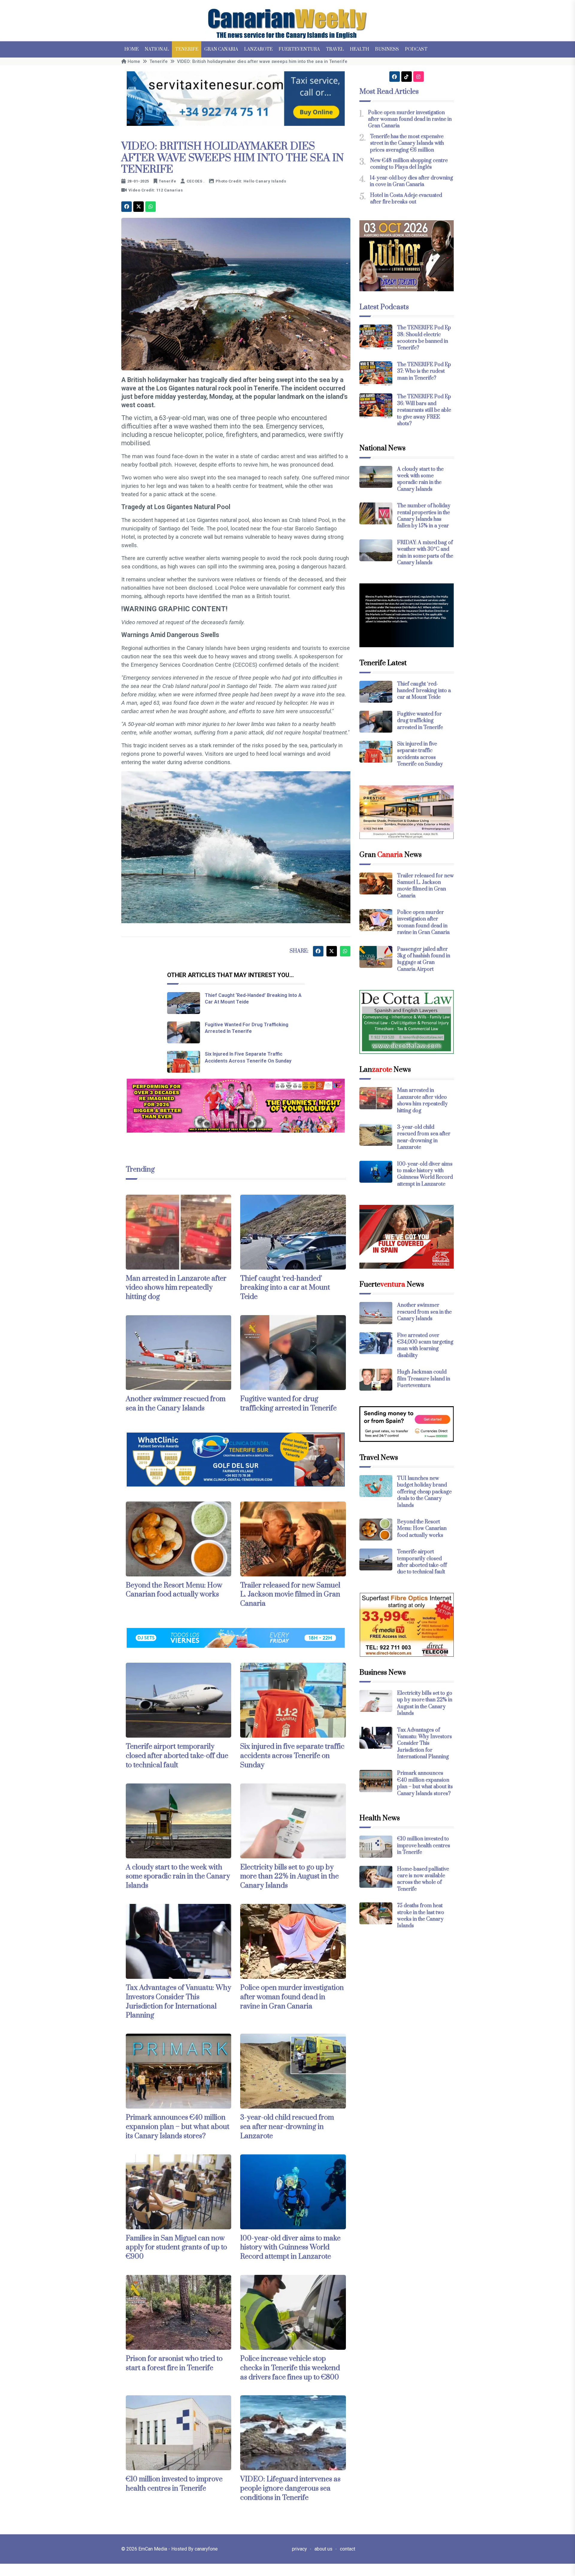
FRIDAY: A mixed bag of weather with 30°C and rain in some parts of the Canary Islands (425, 553)
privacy (299, 2549)
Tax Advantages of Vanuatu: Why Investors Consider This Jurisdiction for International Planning (178, 2002)
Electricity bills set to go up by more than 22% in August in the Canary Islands (289, 1877)
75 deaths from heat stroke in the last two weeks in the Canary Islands (421, 1916)
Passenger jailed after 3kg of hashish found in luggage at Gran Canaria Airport (424, 959)
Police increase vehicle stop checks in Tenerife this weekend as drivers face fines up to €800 (290, 2368)
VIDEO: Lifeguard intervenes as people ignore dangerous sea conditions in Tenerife (290, 2489)
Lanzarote (258, 49)
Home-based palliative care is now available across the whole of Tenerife (423, 1879)
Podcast (416, 49)
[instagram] (419, 77)
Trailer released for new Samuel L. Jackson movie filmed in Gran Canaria (290, 1595)
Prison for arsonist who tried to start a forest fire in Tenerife (174, 2363)
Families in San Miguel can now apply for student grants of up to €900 (176, 2248)
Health (359, 49)
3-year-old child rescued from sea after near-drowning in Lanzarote (287, 2127)
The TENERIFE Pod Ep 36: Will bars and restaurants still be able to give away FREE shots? (424, 410)
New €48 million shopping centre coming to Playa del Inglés (409, 164)
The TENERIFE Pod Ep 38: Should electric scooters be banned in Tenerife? (424, 338)
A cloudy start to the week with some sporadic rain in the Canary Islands (178, 1877)
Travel (335, 49)
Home (131, 49)
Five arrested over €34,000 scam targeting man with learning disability (425, 1346)
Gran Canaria (221, 49)
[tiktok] (407, 77)
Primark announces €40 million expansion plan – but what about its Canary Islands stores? (178, 2127)
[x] (139, 207)
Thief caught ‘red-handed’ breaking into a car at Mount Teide (285, 1288)
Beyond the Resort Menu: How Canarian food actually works (174, 1590)
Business (387, 49)
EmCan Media (153, 2549)
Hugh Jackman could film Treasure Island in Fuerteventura (424, 1379)
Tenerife (187, 49)
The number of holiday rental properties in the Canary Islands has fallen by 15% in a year (424, 516)
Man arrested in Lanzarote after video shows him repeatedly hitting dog (176, 1288)
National (157, 49)
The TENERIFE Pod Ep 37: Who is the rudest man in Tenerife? (424, 371)
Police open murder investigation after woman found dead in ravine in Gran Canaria (292, 1997)
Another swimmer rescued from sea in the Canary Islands (176, 1404)
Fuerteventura (299, 49)
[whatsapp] (150, 207)
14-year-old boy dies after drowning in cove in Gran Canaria (411, 181)
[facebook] (127, 207)
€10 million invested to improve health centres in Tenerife (174, 2484)
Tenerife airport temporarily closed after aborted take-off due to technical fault (177, 1756)
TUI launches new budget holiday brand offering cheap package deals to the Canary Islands (424, 1492)
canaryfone (206, 2549)
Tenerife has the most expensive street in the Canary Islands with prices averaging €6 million (407, 143)
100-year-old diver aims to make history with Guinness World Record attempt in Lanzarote (290, 2248)
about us (323, 2549)
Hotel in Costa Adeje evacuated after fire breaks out (406, 199)
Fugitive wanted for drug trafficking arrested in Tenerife (288, 1404)
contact (348, 2549)
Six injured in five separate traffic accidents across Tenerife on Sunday (292, 1756)
